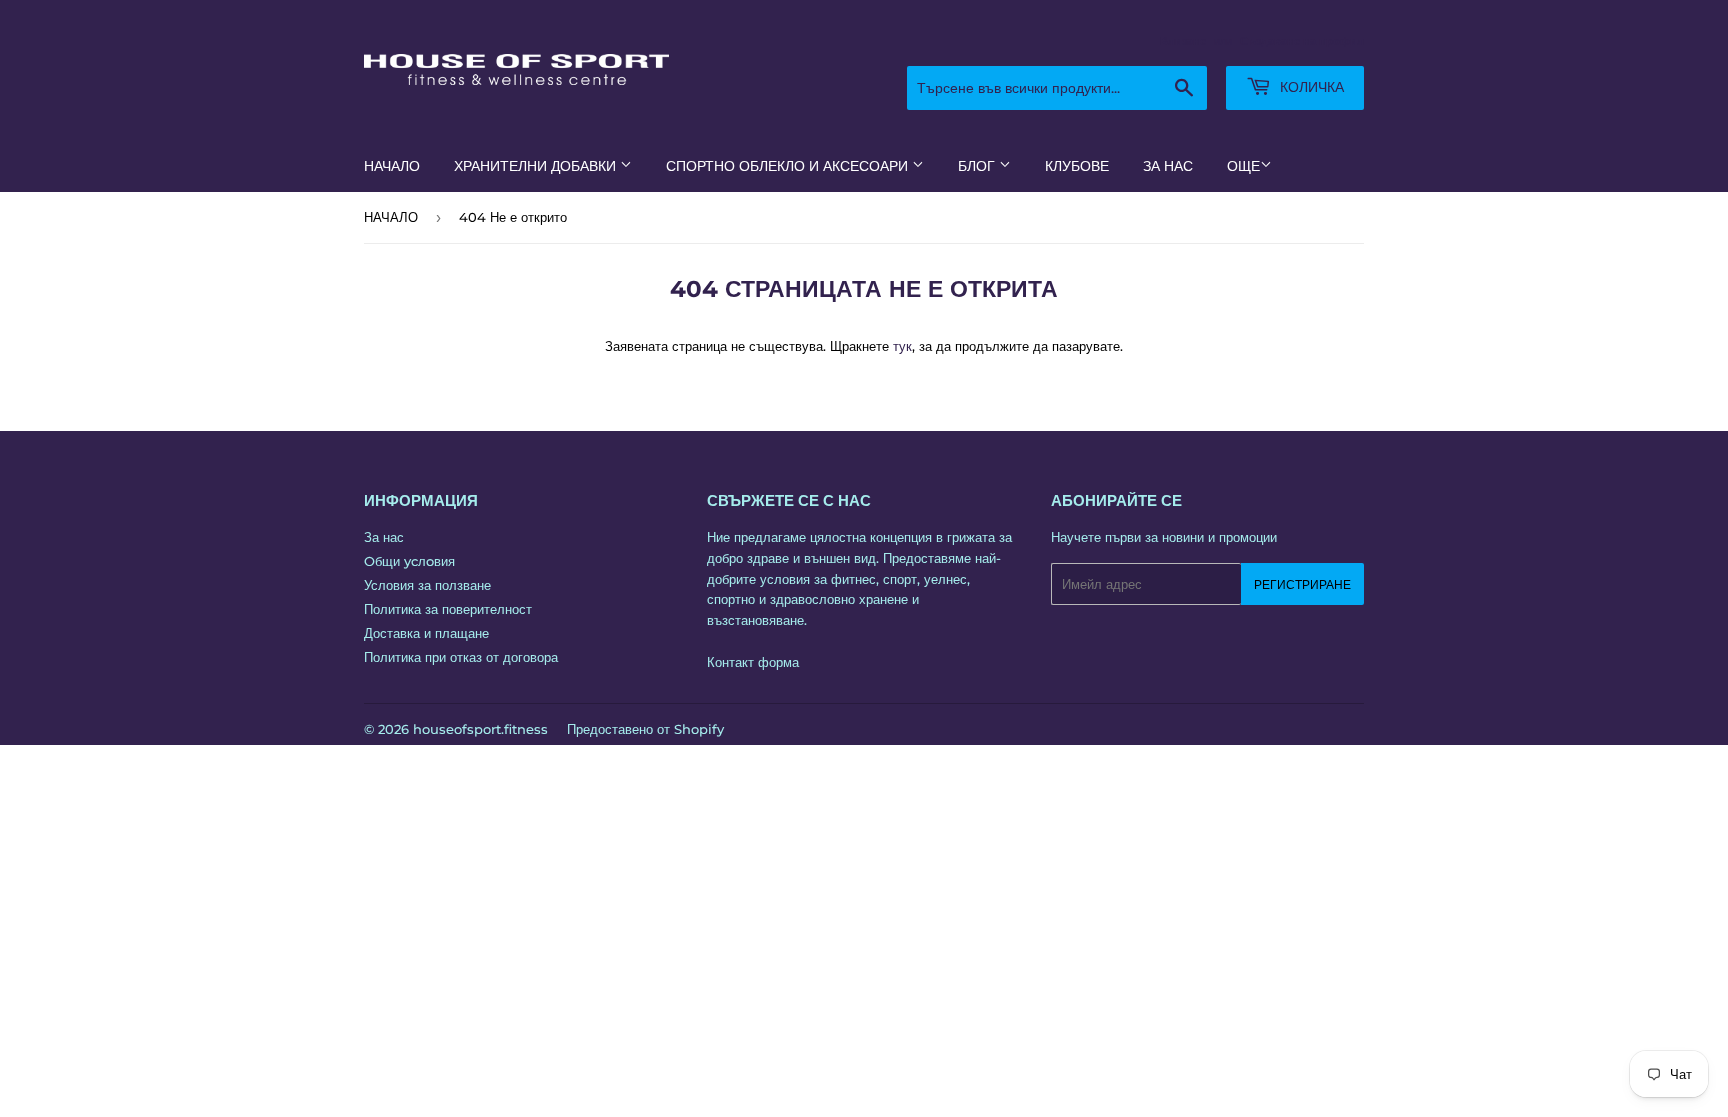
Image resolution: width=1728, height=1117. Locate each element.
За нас (384, 537)
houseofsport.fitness (480, 729)
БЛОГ (978, 166)
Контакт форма (753, 662)
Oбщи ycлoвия (409, 561)
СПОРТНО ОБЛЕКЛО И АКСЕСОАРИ (789, 166)
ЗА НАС (1168, 166)
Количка (1310, 87)
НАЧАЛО (392, 166)
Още (1243, 166)
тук (902, 346)
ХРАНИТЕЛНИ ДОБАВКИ (537, 166)
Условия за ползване (427, 585)
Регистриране (1302, 584)
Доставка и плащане (426, 633)
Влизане (1183, 41)
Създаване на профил (1302, 41)
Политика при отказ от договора (461, 657)
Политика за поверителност (448, 609)
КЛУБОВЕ (1077, 166)
